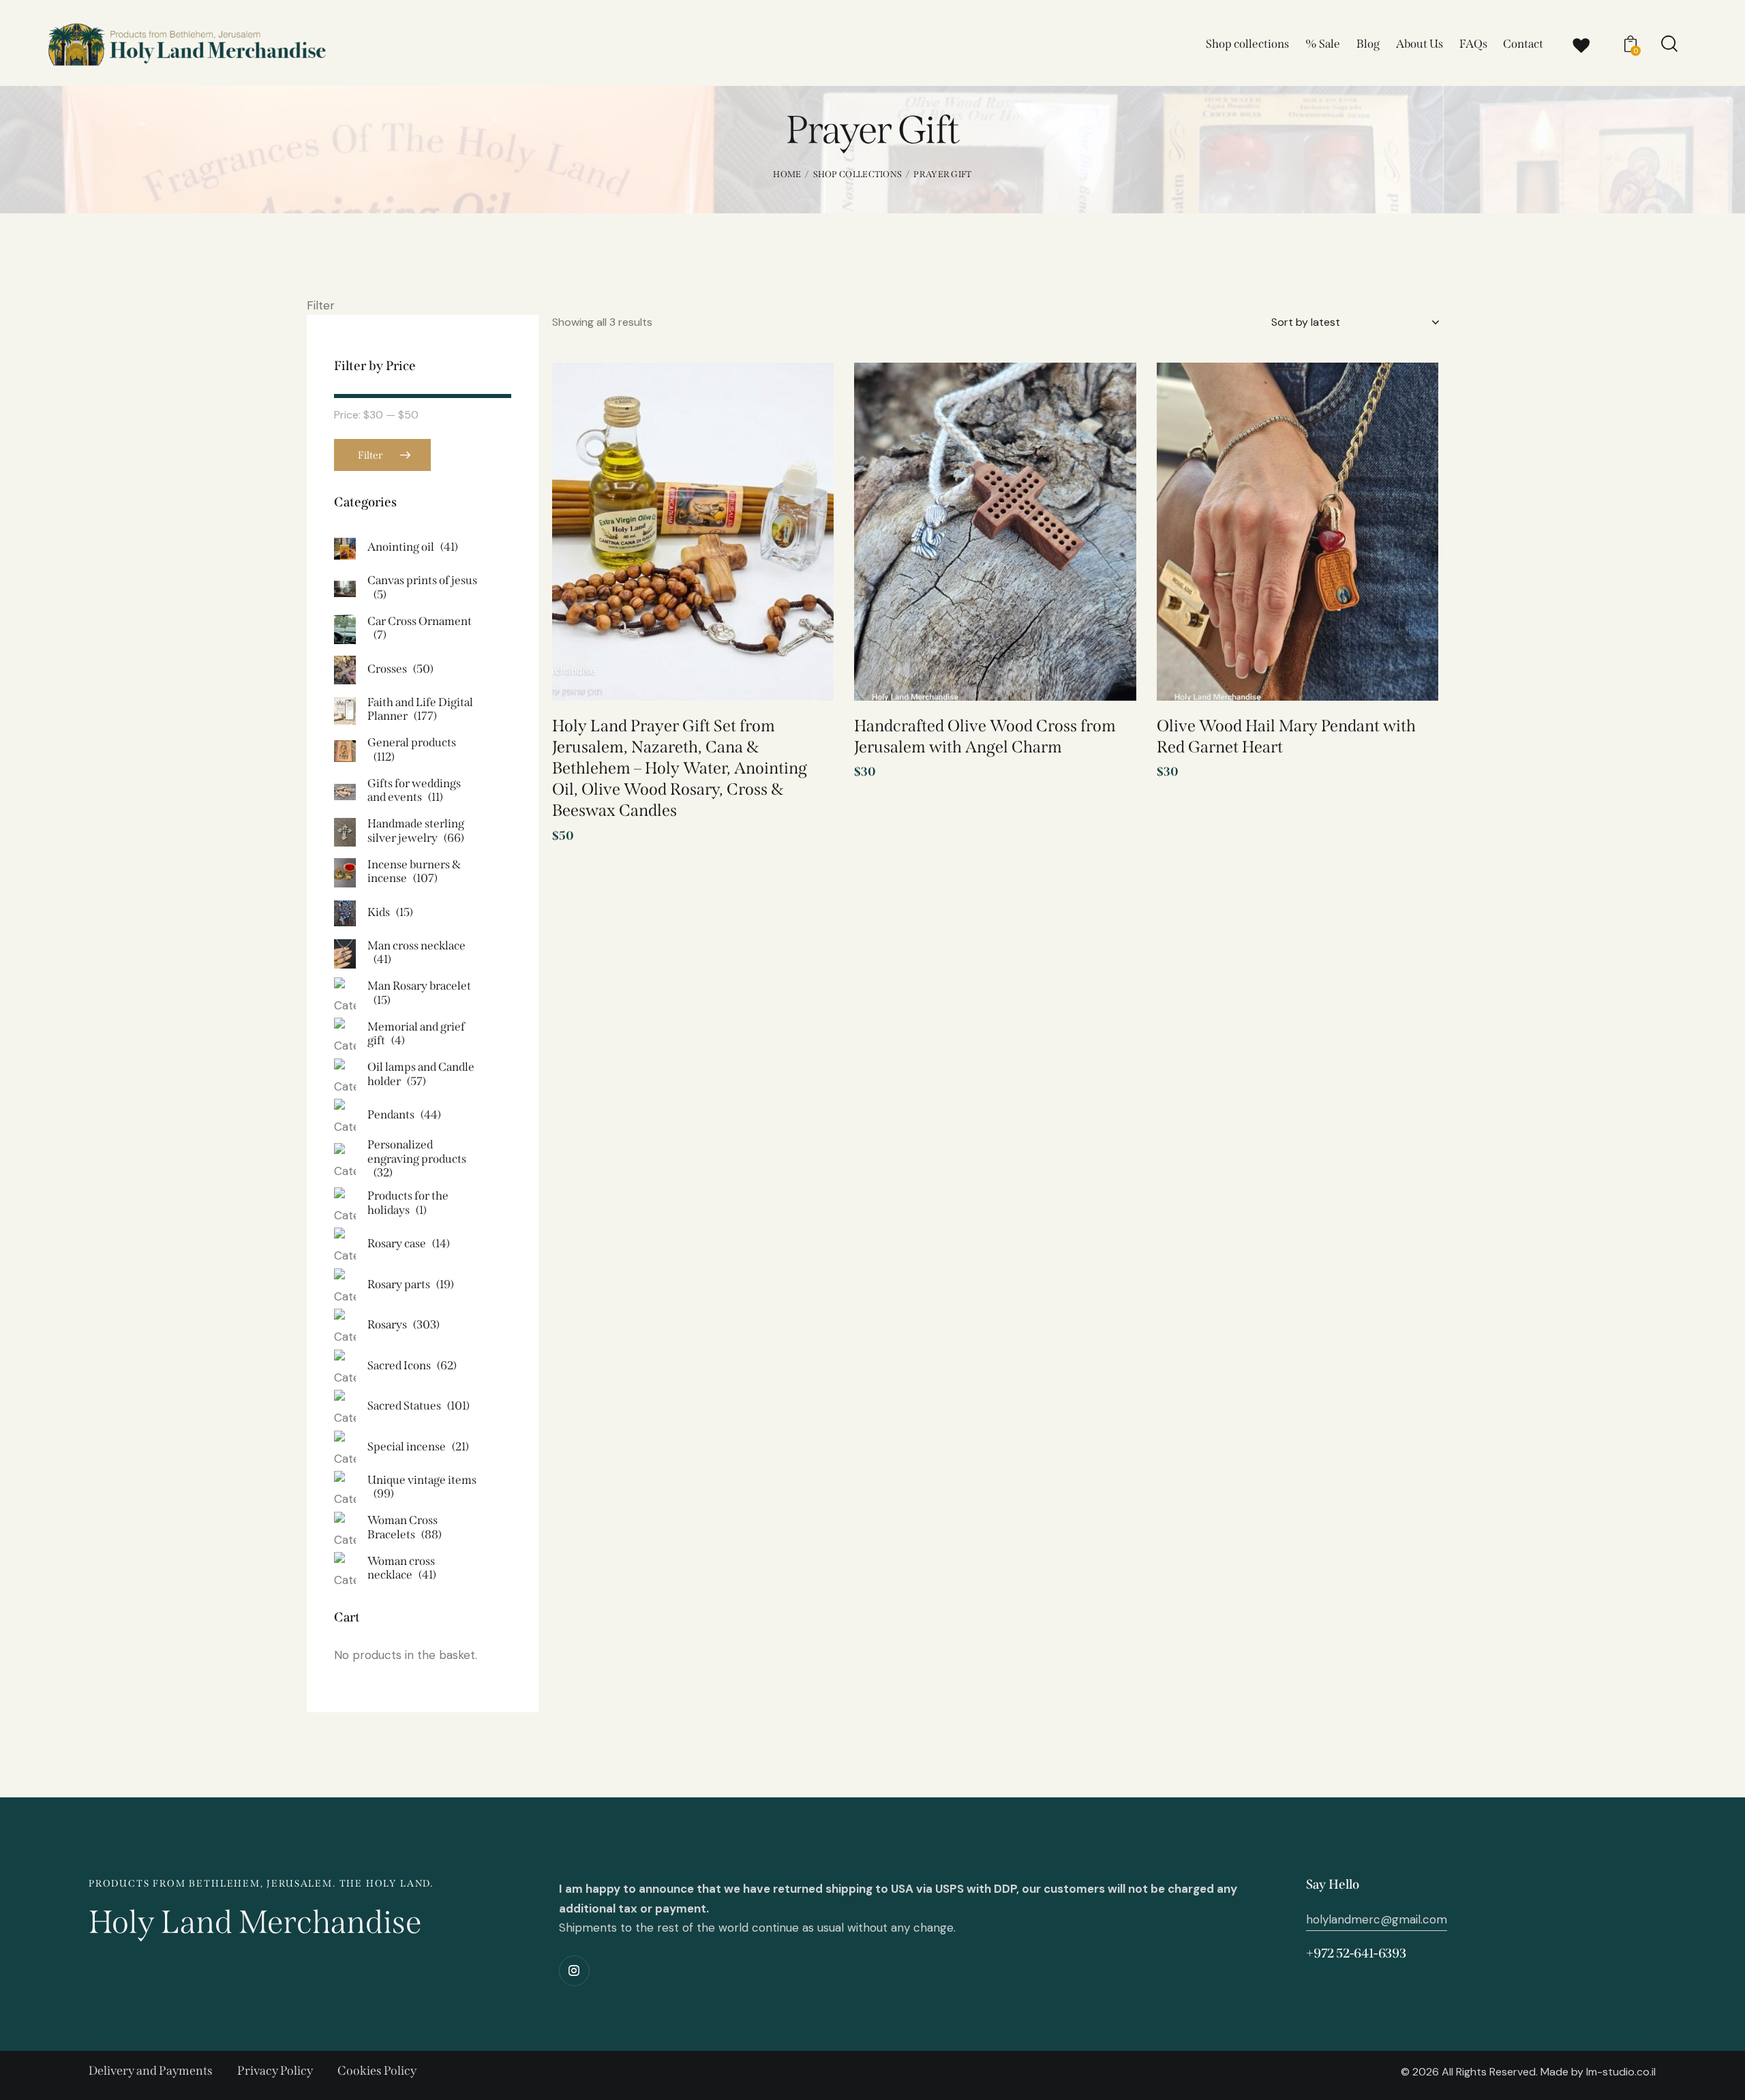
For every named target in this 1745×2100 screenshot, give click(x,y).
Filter (370, 455)
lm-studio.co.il (1621, 2072)
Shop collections (858, 174)
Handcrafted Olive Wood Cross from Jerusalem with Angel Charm (985, 736)
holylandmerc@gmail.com (1377, 1919)
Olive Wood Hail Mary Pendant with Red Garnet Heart (1286, 736)
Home (787, 174)
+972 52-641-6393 (1356, 1953)
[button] (804, 396)
